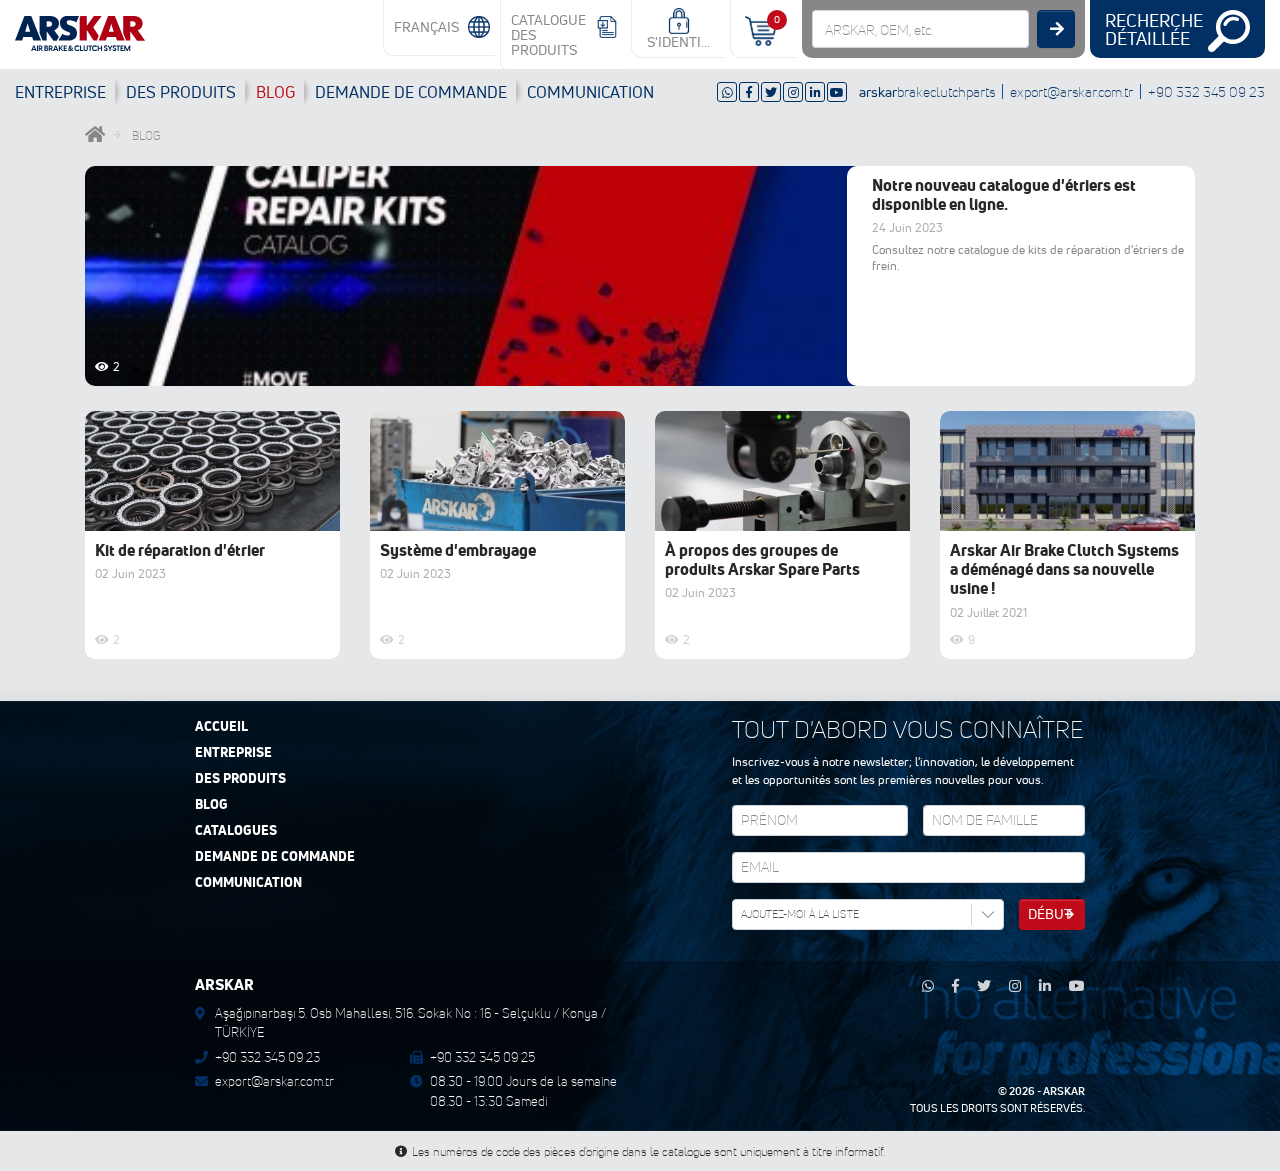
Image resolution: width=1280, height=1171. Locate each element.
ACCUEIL (221, 727)
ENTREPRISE (60, 92)
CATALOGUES (236, 831)
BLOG (275, 92)
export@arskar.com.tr (1071, 91)
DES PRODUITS (181, 92)
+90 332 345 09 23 (1206, 91)
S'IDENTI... (678, 42)
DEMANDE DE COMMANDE (275, 857)
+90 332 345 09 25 (482, 1057)
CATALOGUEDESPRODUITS (548, 35)
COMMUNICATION (590, 92)
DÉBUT (1050, 914)
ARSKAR (1064, 1091)
